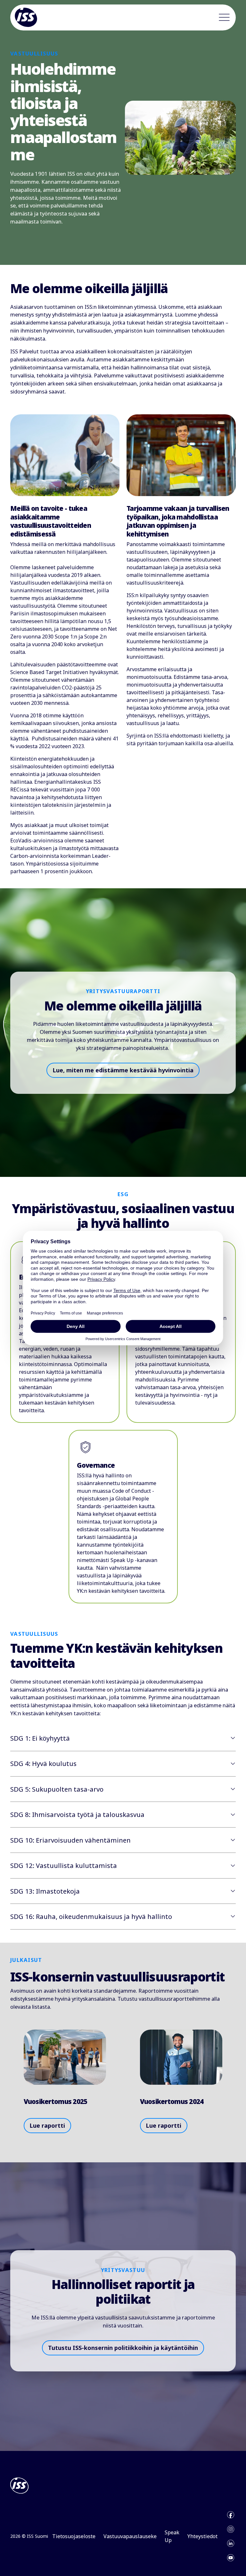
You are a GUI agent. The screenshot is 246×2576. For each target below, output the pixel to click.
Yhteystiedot (202, 2536)
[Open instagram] (231, 2529)
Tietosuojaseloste (74, 2536)
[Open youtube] (231, 2558)
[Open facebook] (231, 2515)
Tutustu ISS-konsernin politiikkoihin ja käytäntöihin (123, 2348)
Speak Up (172, 2536)
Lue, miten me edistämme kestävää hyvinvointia (123, 1070)
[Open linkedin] (231, 2543)
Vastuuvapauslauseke (130, 2536)
